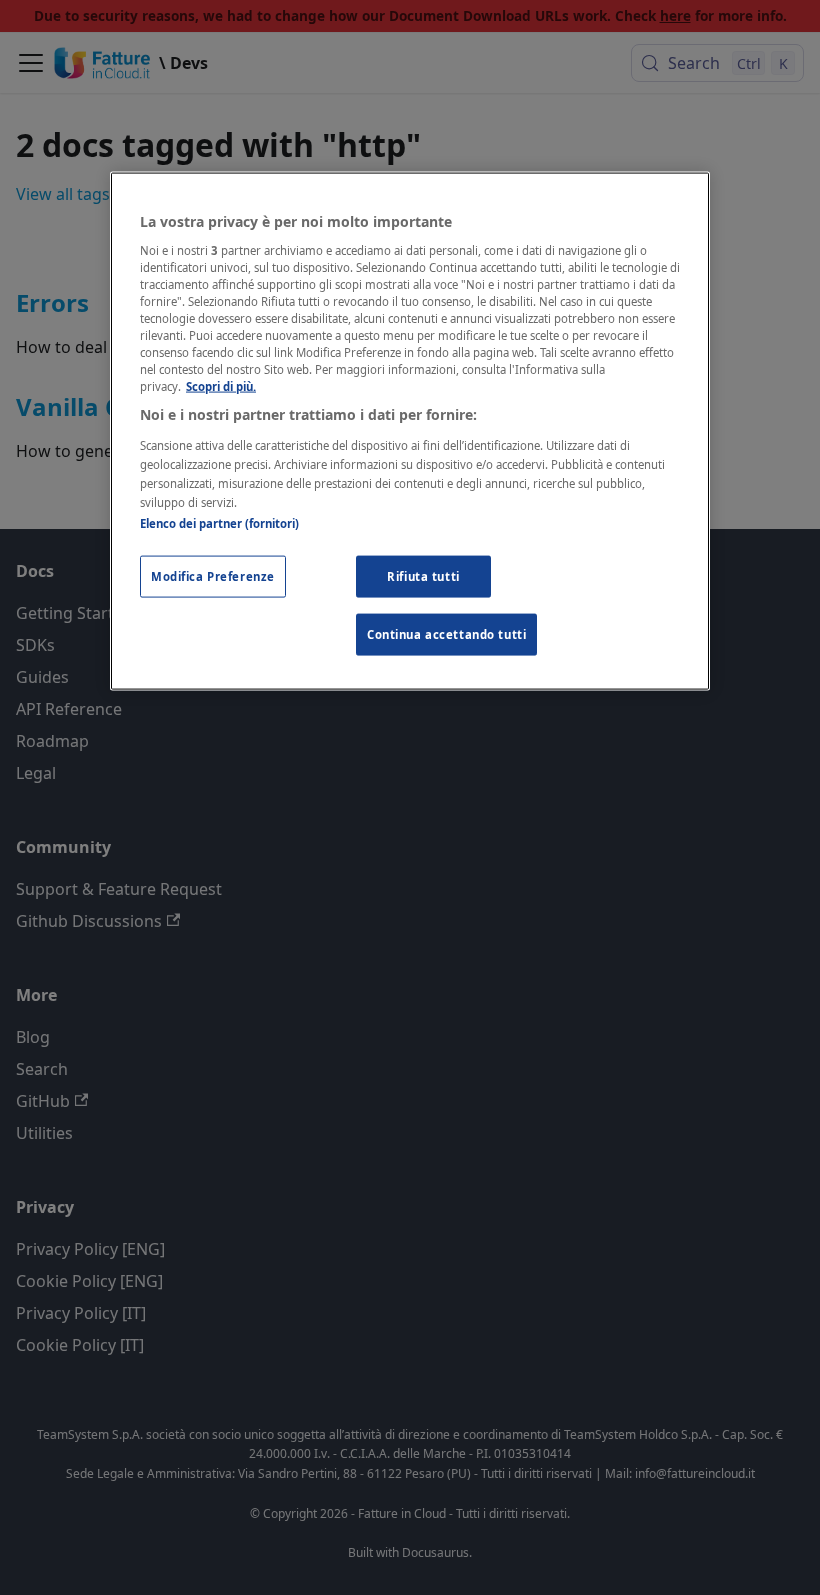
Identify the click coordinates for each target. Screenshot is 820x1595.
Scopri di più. (221, 386)
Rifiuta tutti (423, 576)
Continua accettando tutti (446, 634)
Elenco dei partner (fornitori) (219, 523)
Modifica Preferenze (213, 576)
